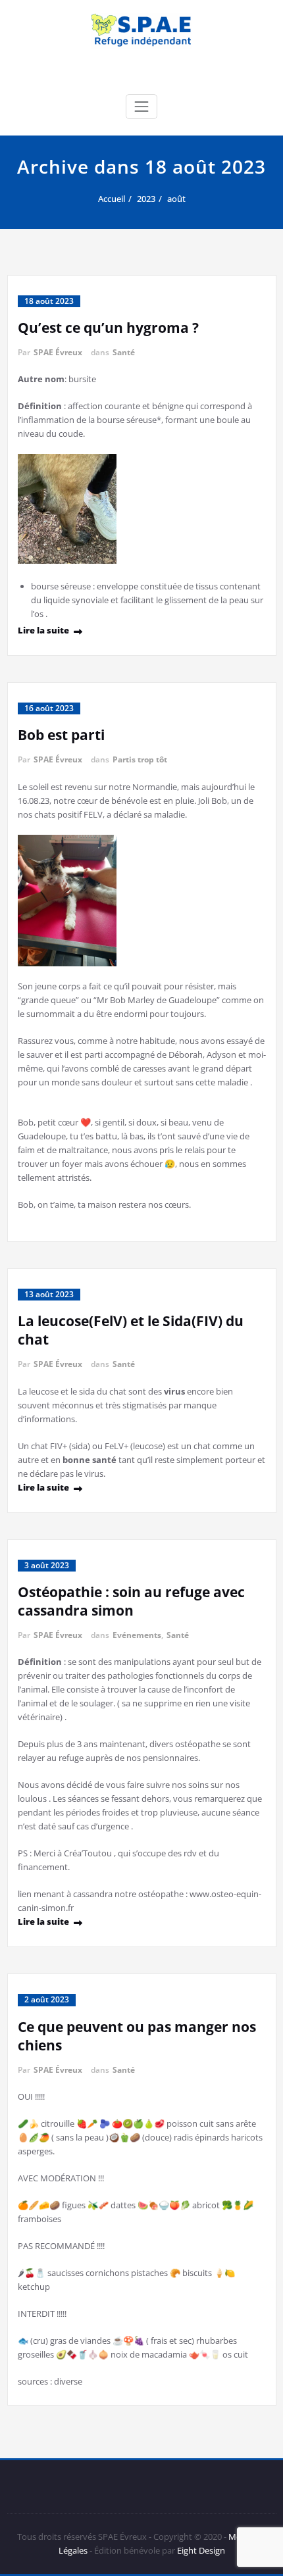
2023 (146, 199)
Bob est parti (61, 735)
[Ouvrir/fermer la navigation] (141, 107)
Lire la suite (43, 630)
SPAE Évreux (58, 352)
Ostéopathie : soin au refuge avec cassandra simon (131, 1601)
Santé (124, 352)
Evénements (137, 1635)
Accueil (112, 199)
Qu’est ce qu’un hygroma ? (108, 328)
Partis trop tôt (140, 759)
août (176, 199)
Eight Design (200, 2550)
